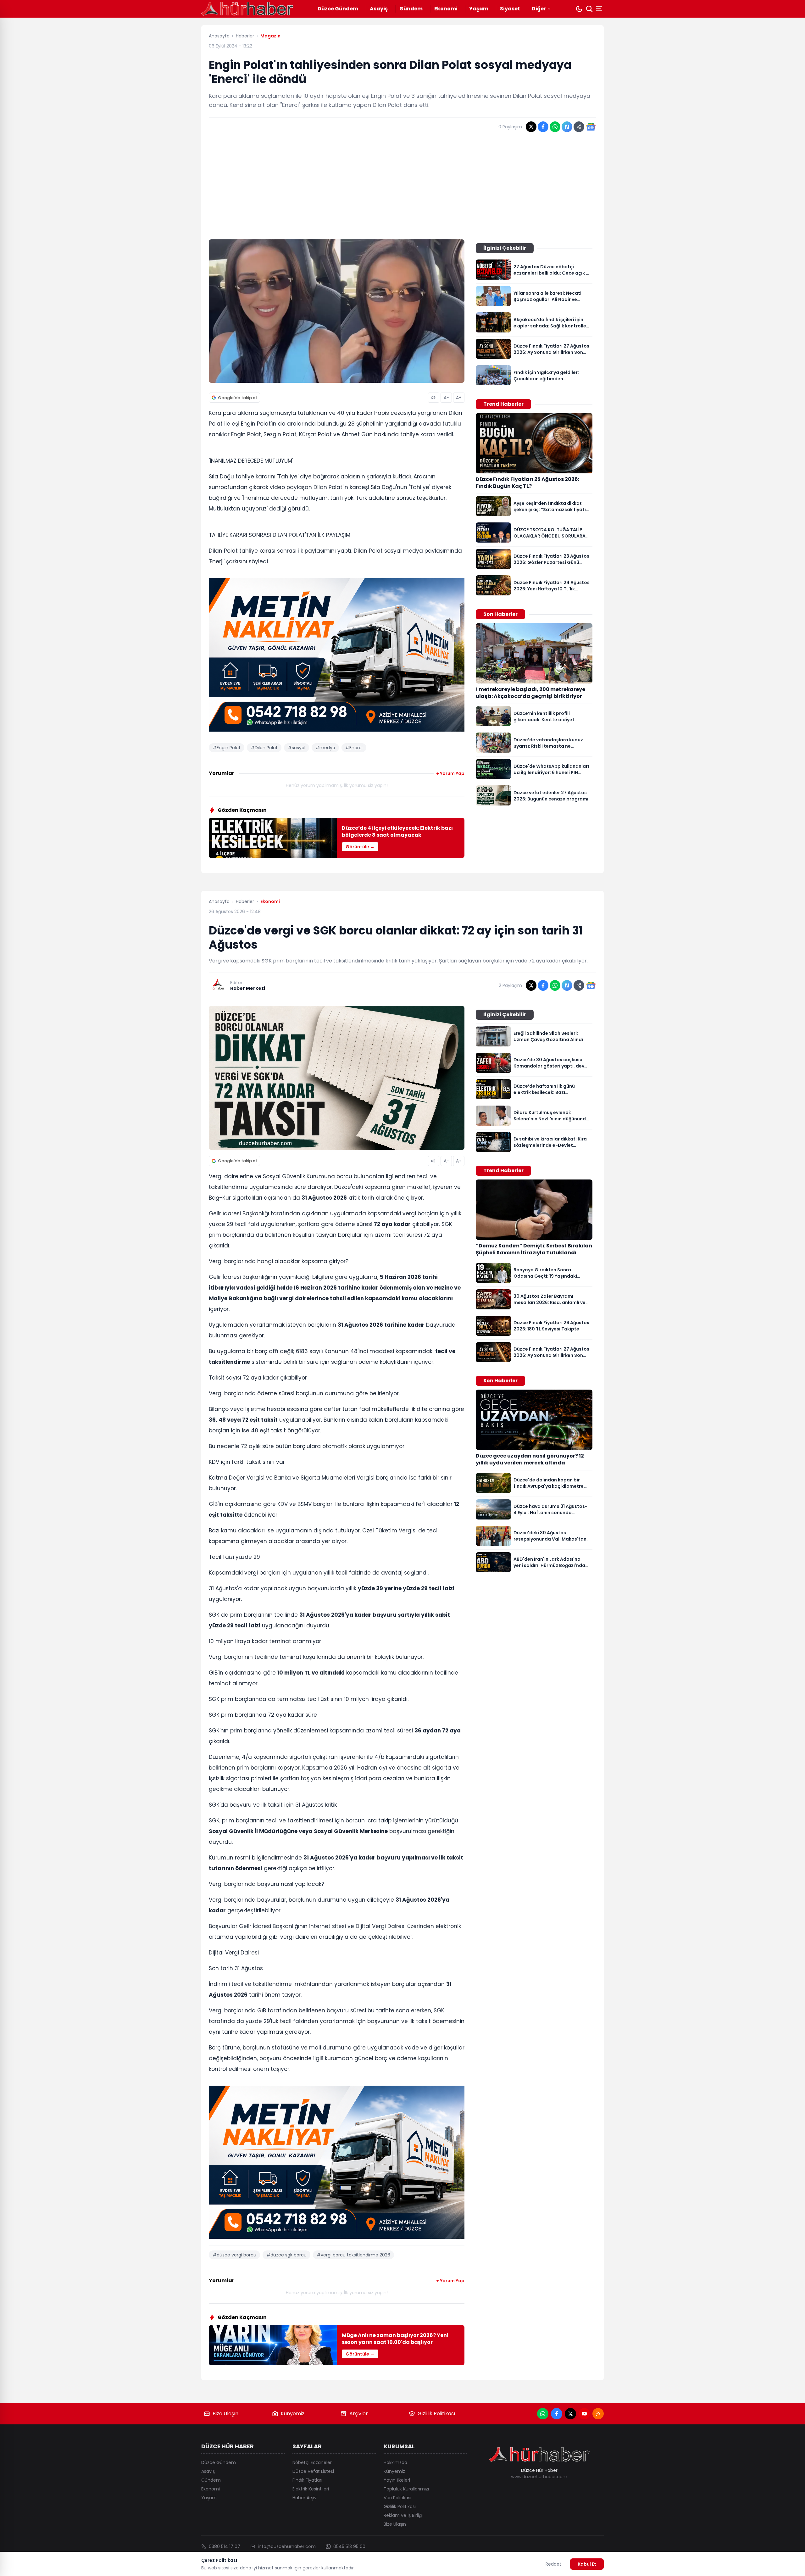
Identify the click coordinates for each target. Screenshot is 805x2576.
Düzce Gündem (338, 9)
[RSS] (598, 2414)
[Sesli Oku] (434, 398)
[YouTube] (584, 2414)
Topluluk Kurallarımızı (406, 2489)
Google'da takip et (238, 398)
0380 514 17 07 (225, 2546)
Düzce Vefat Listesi (313, 2471)
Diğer (539, 9)
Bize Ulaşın (225, 2414)
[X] (570, 2414)
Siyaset (510, 9)
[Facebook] (557, 2414)
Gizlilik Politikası (436, 2414)
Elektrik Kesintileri (311, 2489)
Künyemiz (293, 2414)
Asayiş (379, 9)
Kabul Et (587, 2564)
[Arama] (589, 9)
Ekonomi (446, 9)
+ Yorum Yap (450, 773)
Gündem (411, 9)
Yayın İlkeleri (397, 2480)
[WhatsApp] (543, 2414)
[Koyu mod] (579, 9)
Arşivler (359, 2414)
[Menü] (600, 9)
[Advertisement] (402, 188)
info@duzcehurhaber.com (287, 2546)
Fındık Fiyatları (307, 2480)
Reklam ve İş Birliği (403, 2515)
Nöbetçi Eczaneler (312, 2462)
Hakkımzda (395, 2462)
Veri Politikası (397, 2498)
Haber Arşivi (305, 2498)
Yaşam (479, 9)
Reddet (553, 2564)
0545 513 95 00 (349, 2546)
